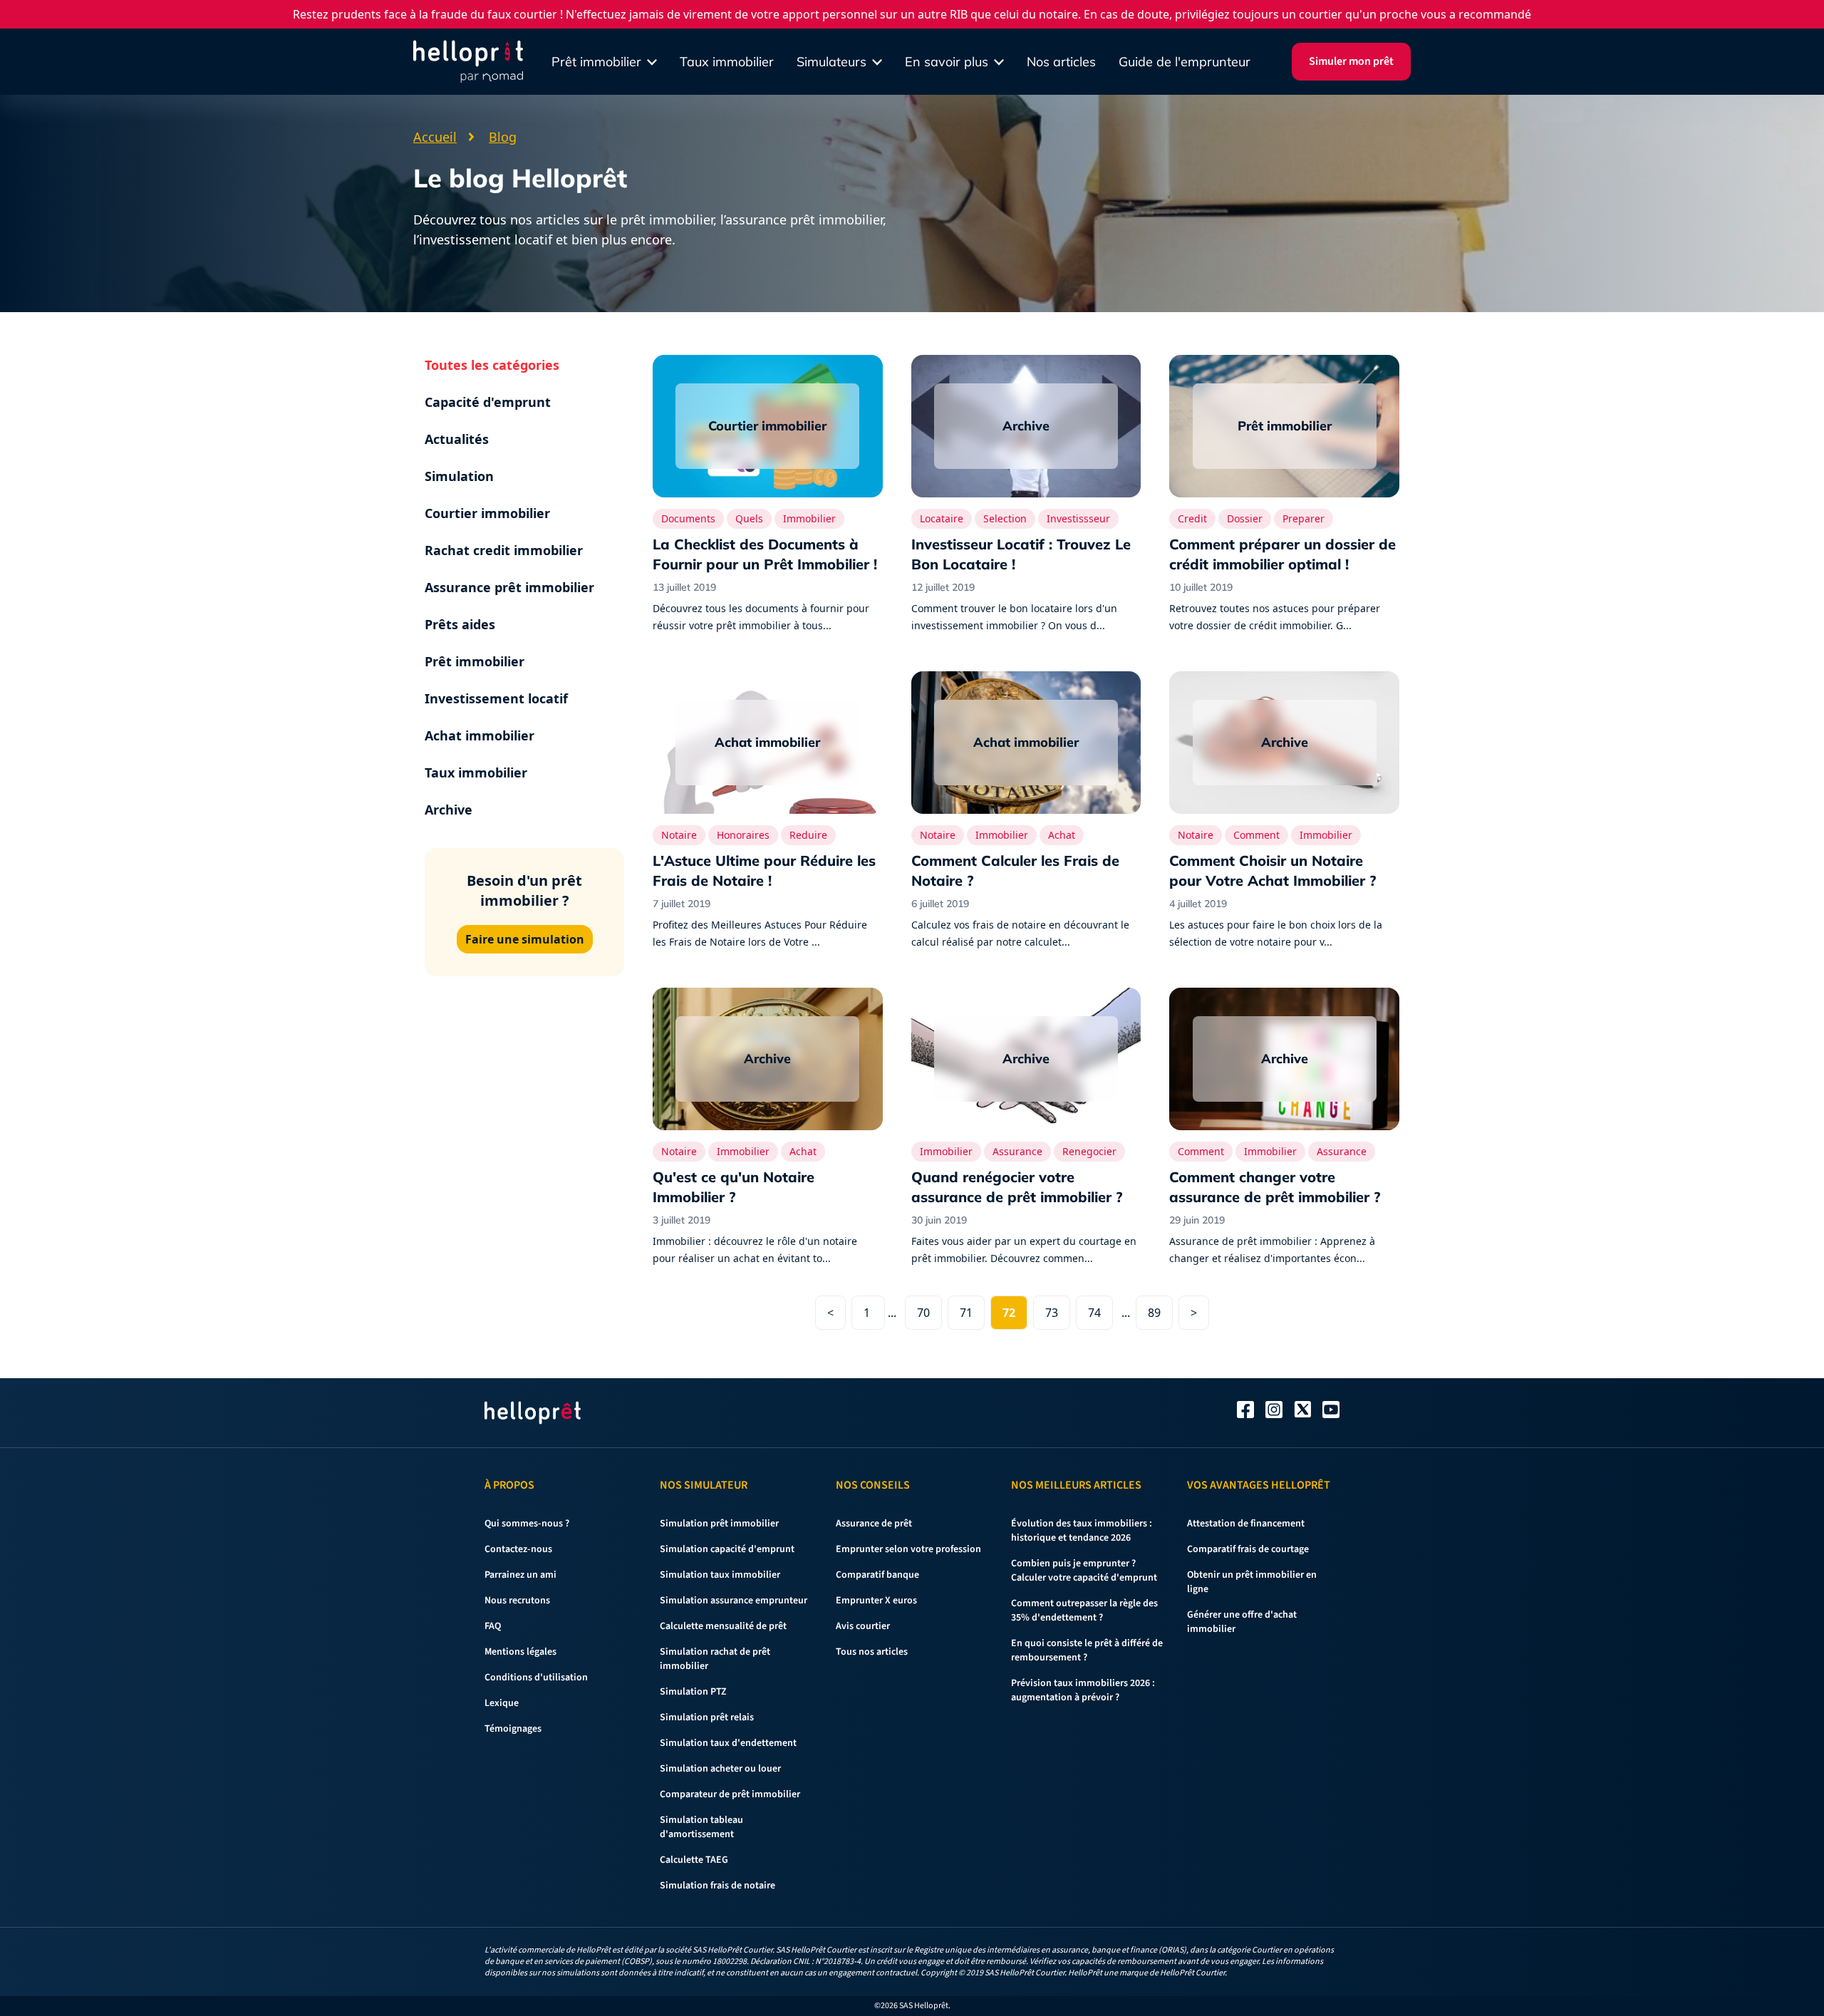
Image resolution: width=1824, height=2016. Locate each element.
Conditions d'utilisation (536, 1678)
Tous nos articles (872, 1652)
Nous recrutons (517, 1601)
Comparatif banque (877, 1575)
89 (1154, 1313)
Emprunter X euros (876, 1601)
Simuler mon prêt (1351, 61)
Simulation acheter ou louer (720, 1769)
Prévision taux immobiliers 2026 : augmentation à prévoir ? (1083, 1690)
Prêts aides (460, 624)
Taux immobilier (727, 62)
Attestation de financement (1246, 1524)
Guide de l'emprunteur (1185, 62)
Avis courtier (863, 1626)
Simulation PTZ (693, 1692)
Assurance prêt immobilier (509, 587)
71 (966, 1313)
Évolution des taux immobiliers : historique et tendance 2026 (1082, 1531)
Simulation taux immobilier (720, 1575)
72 (1009, 1313)
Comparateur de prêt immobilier (730, 1794)
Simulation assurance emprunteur (734, 1601)
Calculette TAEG (694, 1860)
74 (1094, 1313)
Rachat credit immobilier (504, 550)
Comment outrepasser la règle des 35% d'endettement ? (1084, 1611)
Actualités (457, 439)
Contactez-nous (518, 1549)
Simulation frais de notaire (717, 1886)
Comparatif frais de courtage (1248, 1549)
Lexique (502, 1703)
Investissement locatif (496, 698)
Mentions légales (520, 1652)
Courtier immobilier (487, 513)
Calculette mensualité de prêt (723, 1626)
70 (923, 1313)
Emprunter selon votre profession (908, 1549)
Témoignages (513, 1729)
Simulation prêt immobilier (719, 1524)
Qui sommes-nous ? (527, 1524)
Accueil (435, 137)
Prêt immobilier (475, 661)
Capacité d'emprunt (488, 402)
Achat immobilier (480, 735)
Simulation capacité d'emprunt (727, 1549)
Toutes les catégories (492, 365)
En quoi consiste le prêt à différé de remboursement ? (1087, 1650)
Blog (503, 137)
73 (1052, 1313)
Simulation (459, 476)
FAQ (493, 1626)
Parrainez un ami (520, 1575)
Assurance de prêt (874, 1524)
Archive (449, 810)
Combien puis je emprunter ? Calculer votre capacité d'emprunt (1084, 1571)
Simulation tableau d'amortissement (701, 1827)
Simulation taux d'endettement (728, 1743)
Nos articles (1061, 62)
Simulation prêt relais (707, 1717)
